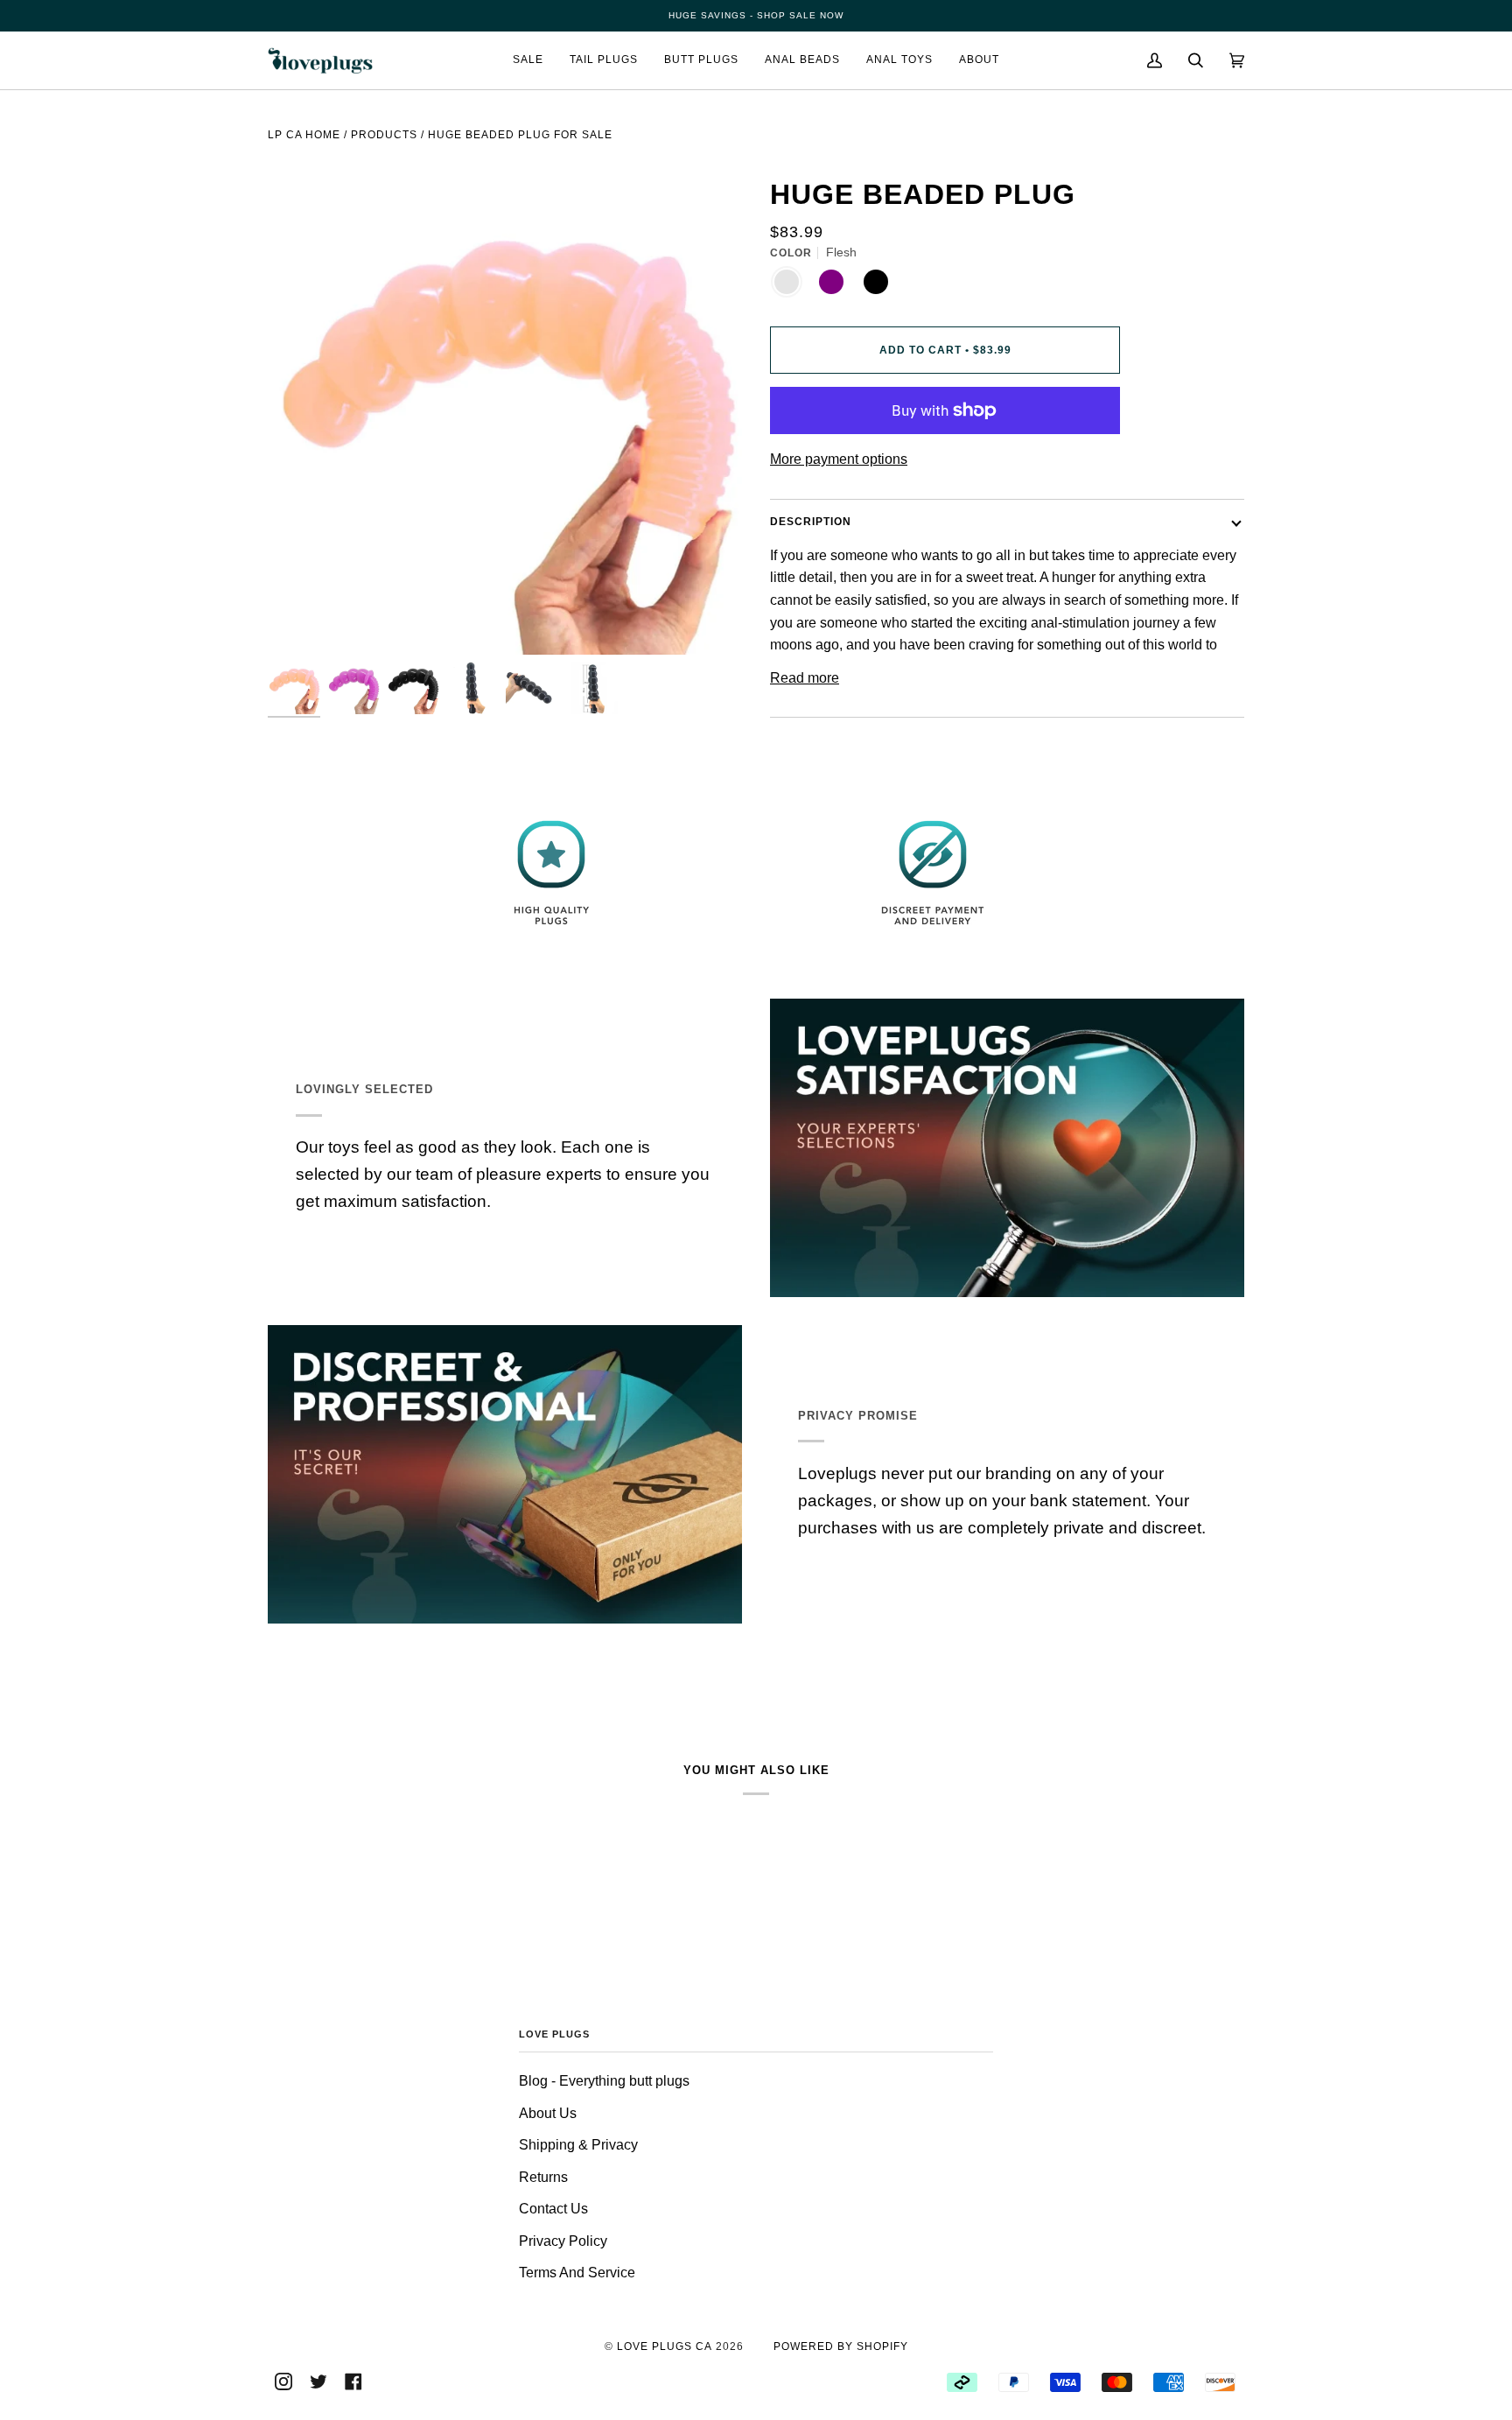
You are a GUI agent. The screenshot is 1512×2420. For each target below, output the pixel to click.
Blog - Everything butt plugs (604, 2081)
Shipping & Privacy (578, 2145)
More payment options (839, 459)
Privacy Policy (563, 2241)
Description (811, 522)
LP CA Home (304, 135)
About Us (548, 2113)
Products (384, 135)
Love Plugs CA (665, 2346)
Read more (805, 678)
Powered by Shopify (841, 2346)
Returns (543, 2177)
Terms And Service (577, 2273)
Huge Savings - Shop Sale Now (756, 15)
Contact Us (553, 2209)
